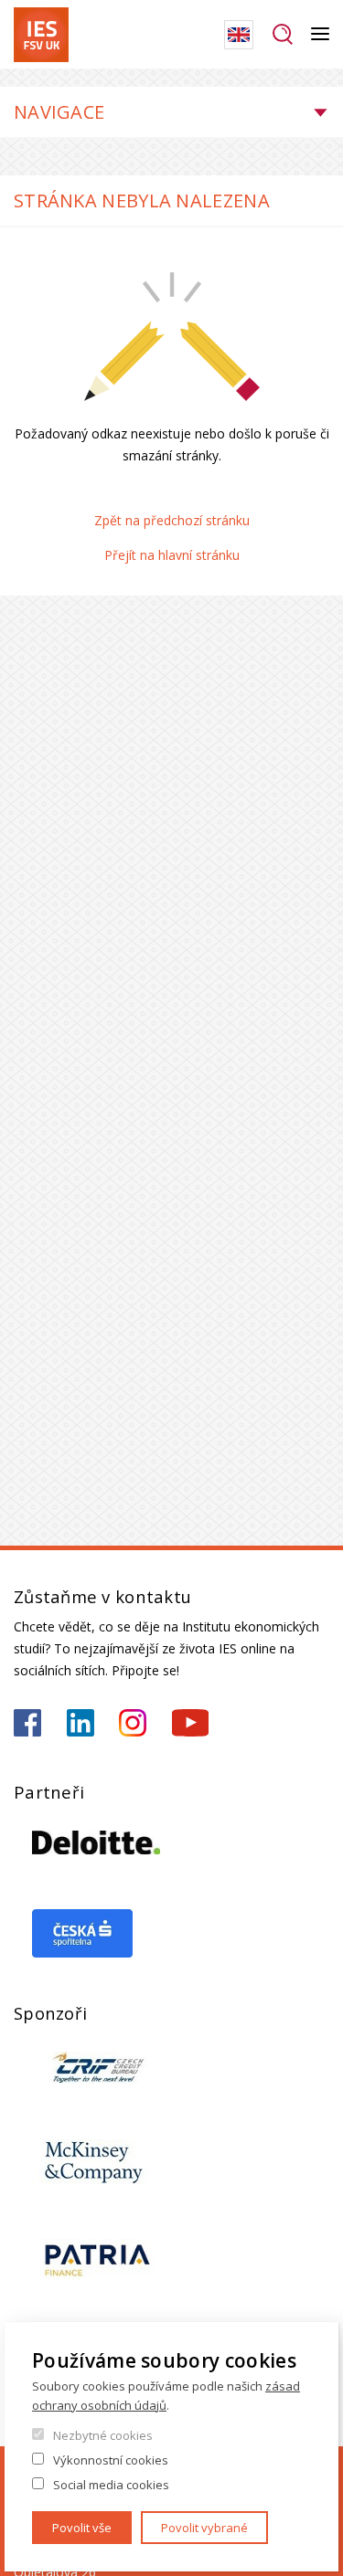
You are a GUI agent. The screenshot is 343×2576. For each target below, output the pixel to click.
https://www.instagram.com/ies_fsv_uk (133, 1723)
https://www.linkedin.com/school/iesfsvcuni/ (80, 1723)
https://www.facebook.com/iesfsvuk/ (27, 1723)
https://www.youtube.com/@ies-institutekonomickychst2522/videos (190, 1723)
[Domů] (41, 35)
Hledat (282, 35)
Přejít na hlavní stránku (172, 555)
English (239, 35)
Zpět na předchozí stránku (172, 520)
